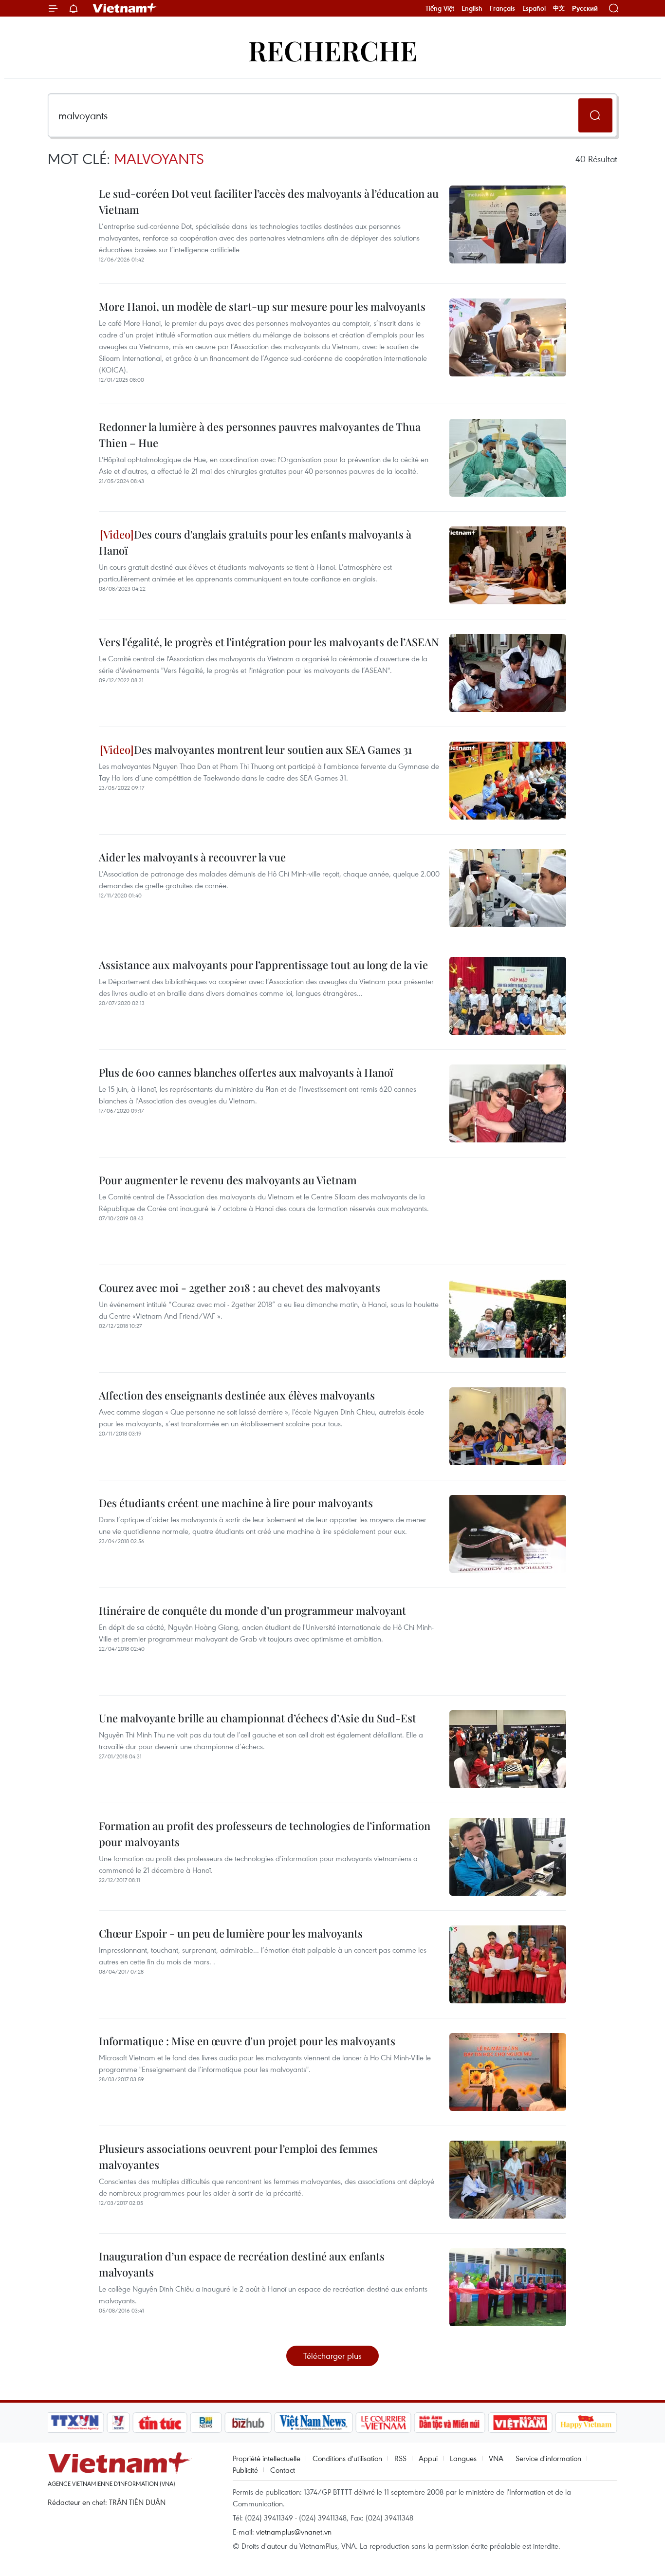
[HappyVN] (586, 2423)
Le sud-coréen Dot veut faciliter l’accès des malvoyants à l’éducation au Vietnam (269, 201)
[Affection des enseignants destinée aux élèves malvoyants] (508, 1426)
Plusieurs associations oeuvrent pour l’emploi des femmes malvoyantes (238, 2156)
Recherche (333, 50)
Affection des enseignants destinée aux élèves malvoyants (237, 1395)
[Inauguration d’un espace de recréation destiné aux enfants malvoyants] (508, 2287)
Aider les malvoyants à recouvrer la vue (192, 857)
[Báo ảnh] (520, 2423)
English (472, 8)
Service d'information (548, 2458)
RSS (400, 2458)
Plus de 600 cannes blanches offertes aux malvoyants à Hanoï (246, 1072)
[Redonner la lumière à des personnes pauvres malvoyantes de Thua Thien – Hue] (508, 458)
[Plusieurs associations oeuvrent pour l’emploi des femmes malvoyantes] (508, 2180)
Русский (585, 9)
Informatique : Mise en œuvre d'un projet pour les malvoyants (247, 2041)
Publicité (245, 2470)
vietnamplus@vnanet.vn (294, 2532)
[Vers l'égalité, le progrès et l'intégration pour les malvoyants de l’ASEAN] (508, 673)
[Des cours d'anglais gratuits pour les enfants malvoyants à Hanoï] (508, 565)
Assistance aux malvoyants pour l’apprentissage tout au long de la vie (263, 965)
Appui (428, 2458)
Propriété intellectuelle (267, 2458)
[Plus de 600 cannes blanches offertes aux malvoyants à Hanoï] (508, 1103)
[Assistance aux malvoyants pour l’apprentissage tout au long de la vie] (508, 996)
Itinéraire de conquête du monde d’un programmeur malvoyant (252, 1610)
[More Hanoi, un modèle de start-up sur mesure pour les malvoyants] (508, 337)
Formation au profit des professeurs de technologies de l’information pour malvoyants (265, 1834)
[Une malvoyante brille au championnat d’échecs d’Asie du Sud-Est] (508, 1749)
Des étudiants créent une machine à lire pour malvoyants (236, 1503)
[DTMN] (449, 2423)
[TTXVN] (75, 2423)
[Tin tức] (160, 2423)
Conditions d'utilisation (347, 2458)
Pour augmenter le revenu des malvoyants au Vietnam (228, 1180)
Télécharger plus (332, 2356)
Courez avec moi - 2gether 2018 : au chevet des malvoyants (240, 1288)
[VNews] (119, 2423)
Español (534, 8)
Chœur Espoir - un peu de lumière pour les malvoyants (231, 1933)
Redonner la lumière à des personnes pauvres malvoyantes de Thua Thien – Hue (260, 435)
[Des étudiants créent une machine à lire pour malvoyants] (508, 1534)
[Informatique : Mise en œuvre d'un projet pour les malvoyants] (508, 2072)
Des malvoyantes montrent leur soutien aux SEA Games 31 (273, 749)
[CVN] (383, 2423)
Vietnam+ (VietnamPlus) (125, 8)
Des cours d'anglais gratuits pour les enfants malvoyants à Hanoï (255, 542)
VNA (496, 2458)
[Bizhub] (248, 2423)
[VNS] (313, 2423)
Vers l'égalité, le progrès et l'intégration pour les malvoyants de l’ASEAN (269, 642)
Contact (283, 2470)
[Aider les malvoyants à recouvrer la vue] (508, 888)
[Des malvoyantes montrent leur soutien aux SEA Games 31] (508, 781)
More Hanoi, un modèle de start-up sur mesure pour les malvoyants (262, 306)
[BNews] (206, 2423)
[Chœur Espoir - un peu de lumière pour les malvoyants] (508, 1964)
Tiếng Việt (440, 8)
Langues (463, 2458)
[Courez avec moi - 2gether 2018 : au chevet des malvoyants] (508, 1319)
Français (502, 8)
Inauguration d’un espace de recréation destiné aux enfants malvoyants (242, 2264)
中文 (559, 8)
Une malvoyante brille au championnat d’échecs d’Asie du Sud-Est (258, 1718)
